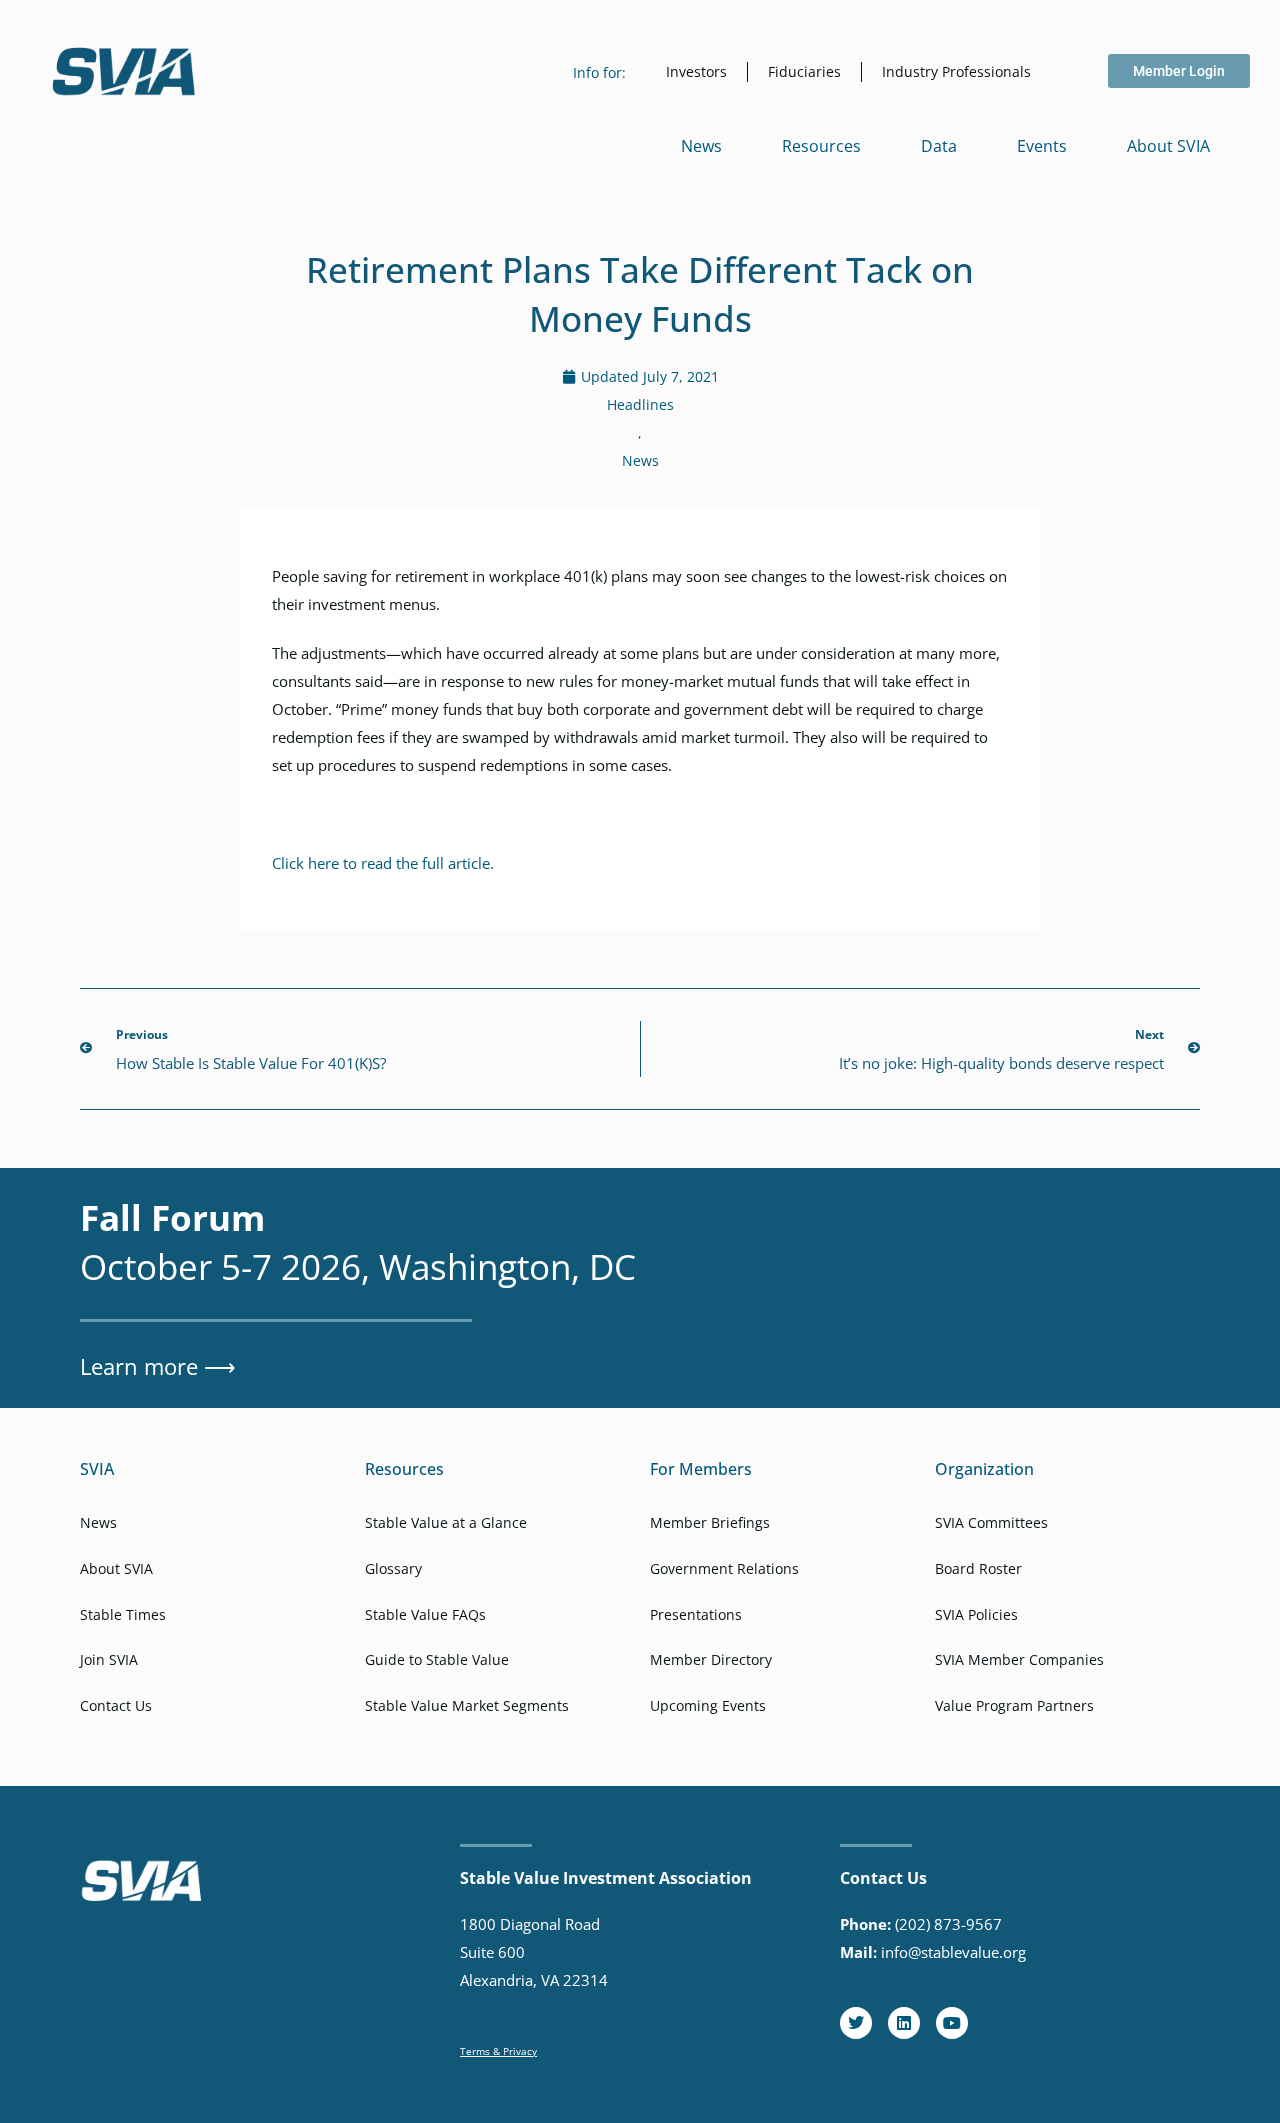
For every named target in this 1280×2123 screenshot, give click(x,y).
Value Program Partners (1014, 1705)
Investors (696, 71)
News (701, 146)
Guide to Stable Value (437, 1659)
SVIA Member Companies (1019, 1659)
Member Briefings (710, 1522)
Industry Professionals (956, 71)
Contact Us (116, 1705)
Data (939, 146)
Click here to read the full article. (383, 863)
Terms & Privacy (498, 2051)
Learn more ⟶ (158, 1366)
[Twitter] (856, 2023)
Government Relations (724, 1568)
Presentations (696, 1614)
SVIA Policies (976, 1614)
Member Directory (711, 1659)
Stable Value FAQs (425, 1614)
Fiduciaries (804, 71)
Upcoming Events (708, 1705)
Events (1042, 146)
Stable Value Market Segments (467, 1705)
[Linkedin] (904, 2023)
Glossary (393, 1568)
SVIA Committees (991, 1522)
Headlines (640, 404)
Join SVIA (109, 1659)
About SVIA (1168, 146)
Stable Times (123, 1614)
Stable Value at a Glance (446, 1522)
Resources (821, 146)
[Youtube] (952, 2023)
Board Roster (978, 1568)
